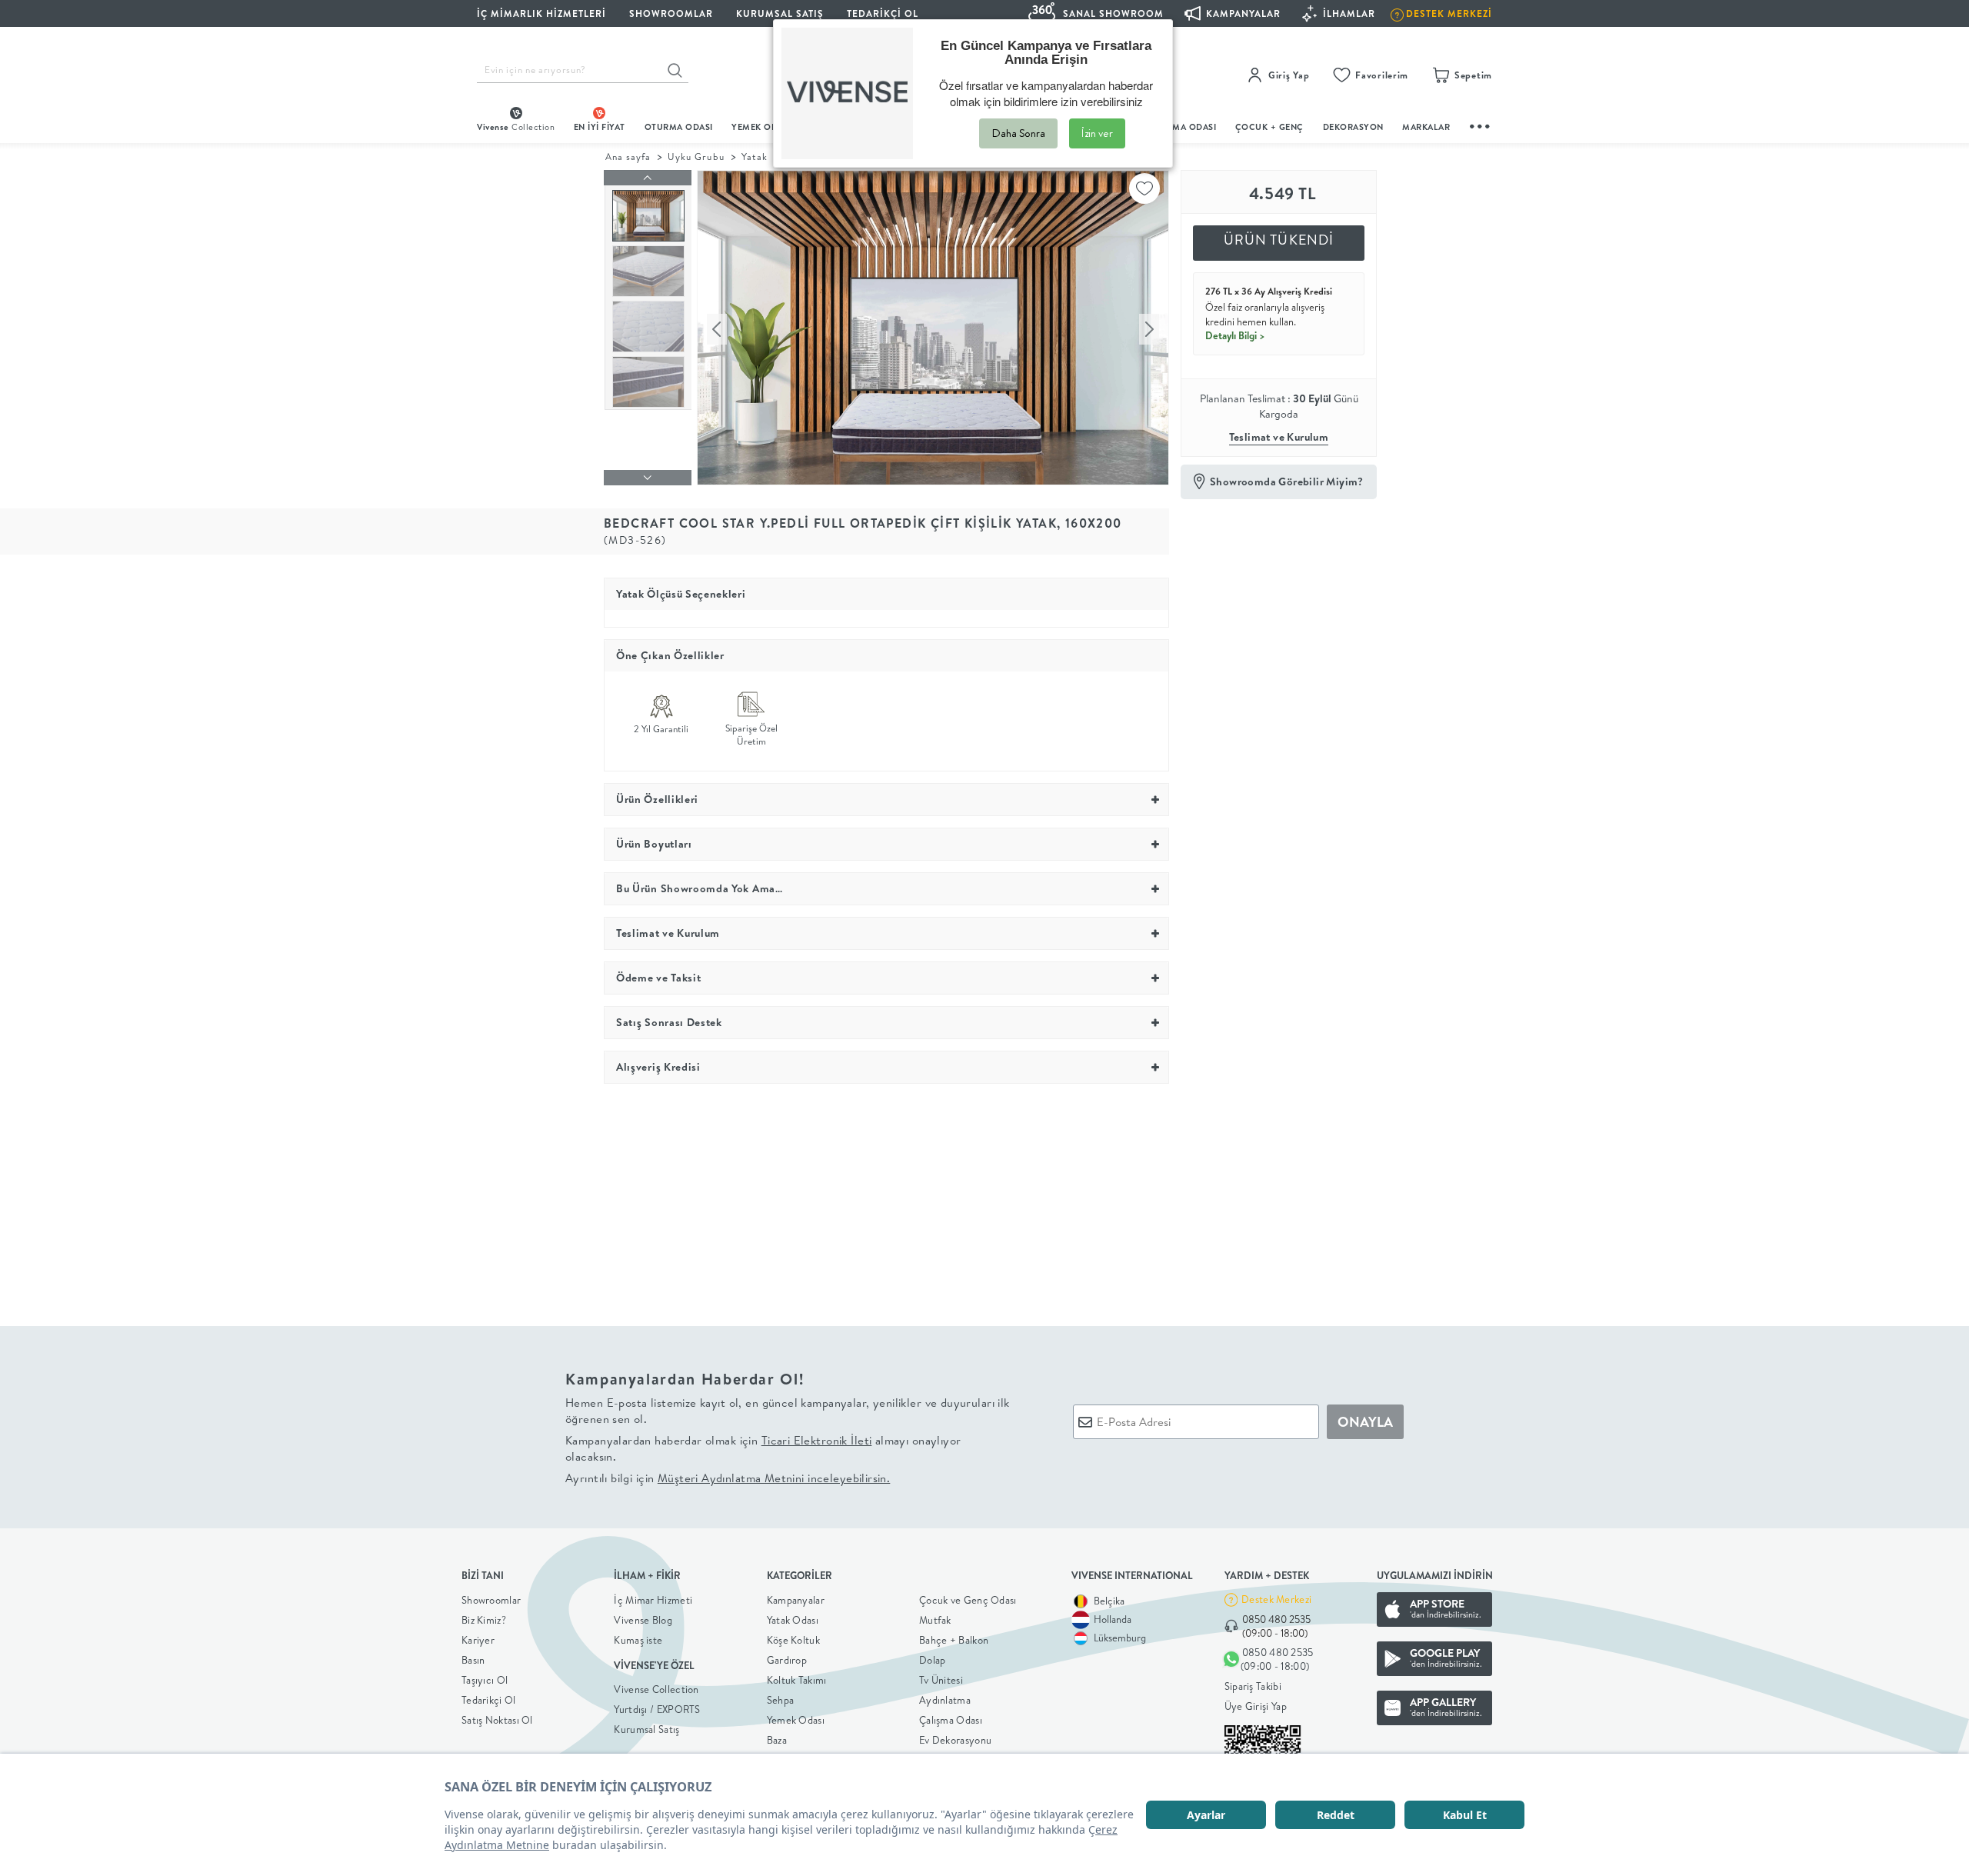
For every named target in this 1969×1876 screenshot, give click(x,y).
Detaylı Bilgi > (1235, 335)
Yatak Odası (793, 1620)
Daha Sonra (1018, 133)
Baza (777, 1740)
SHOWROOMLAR (671, 13)
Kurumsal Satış (646, 1729)
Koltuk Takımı (797, 1680)
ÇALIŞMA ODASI (1182, 127)
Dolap (933, 1660)
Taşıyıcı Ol (485, 1680)
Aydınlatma (945, 1700)
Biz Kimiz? (484, 1620)
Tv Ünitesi (941, 1680)
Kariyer (478, 1640)
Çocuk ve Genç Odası (968, 1600)
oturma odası (679, 127)
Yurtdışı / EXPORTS (657, 1709)
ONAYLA (1365, 1422)
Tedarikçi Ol (883, 13)
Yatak (755, 157)
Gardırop (787, 1660)
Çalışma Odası (951, 1720)
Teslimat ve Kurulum (1279, 437)
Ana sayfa (628, 157)
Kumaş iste (638, 1640)
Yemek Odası (796, 1720)
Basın (473, 1660)
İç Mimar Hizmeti (653, 1600)
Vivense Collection (656, 1689)
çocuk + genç (1269, 127)
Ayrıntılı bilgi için (728, 1478)
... (1481, 124)
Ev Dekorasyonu (955, 1740)
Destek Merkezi (1276, 1599)
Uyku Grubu (696, 157)
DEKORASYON (1353, 127)
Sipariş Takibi (1253, 1686)
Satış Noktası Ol (497, 1720)
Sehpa (781, 1700)
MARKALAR (1426, 127)
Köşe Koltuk (793, 1640)
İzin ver (1097, 133)
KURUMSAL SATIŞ (780, 13)
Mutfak (935, 1620)
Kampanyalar (796, 1600)
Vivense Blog (643, 1620)
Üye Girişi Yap (1256, 1706)
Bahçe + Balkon (954, 1640)
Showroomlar (491, 1600)
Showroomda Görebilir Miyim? (1287, 481)
